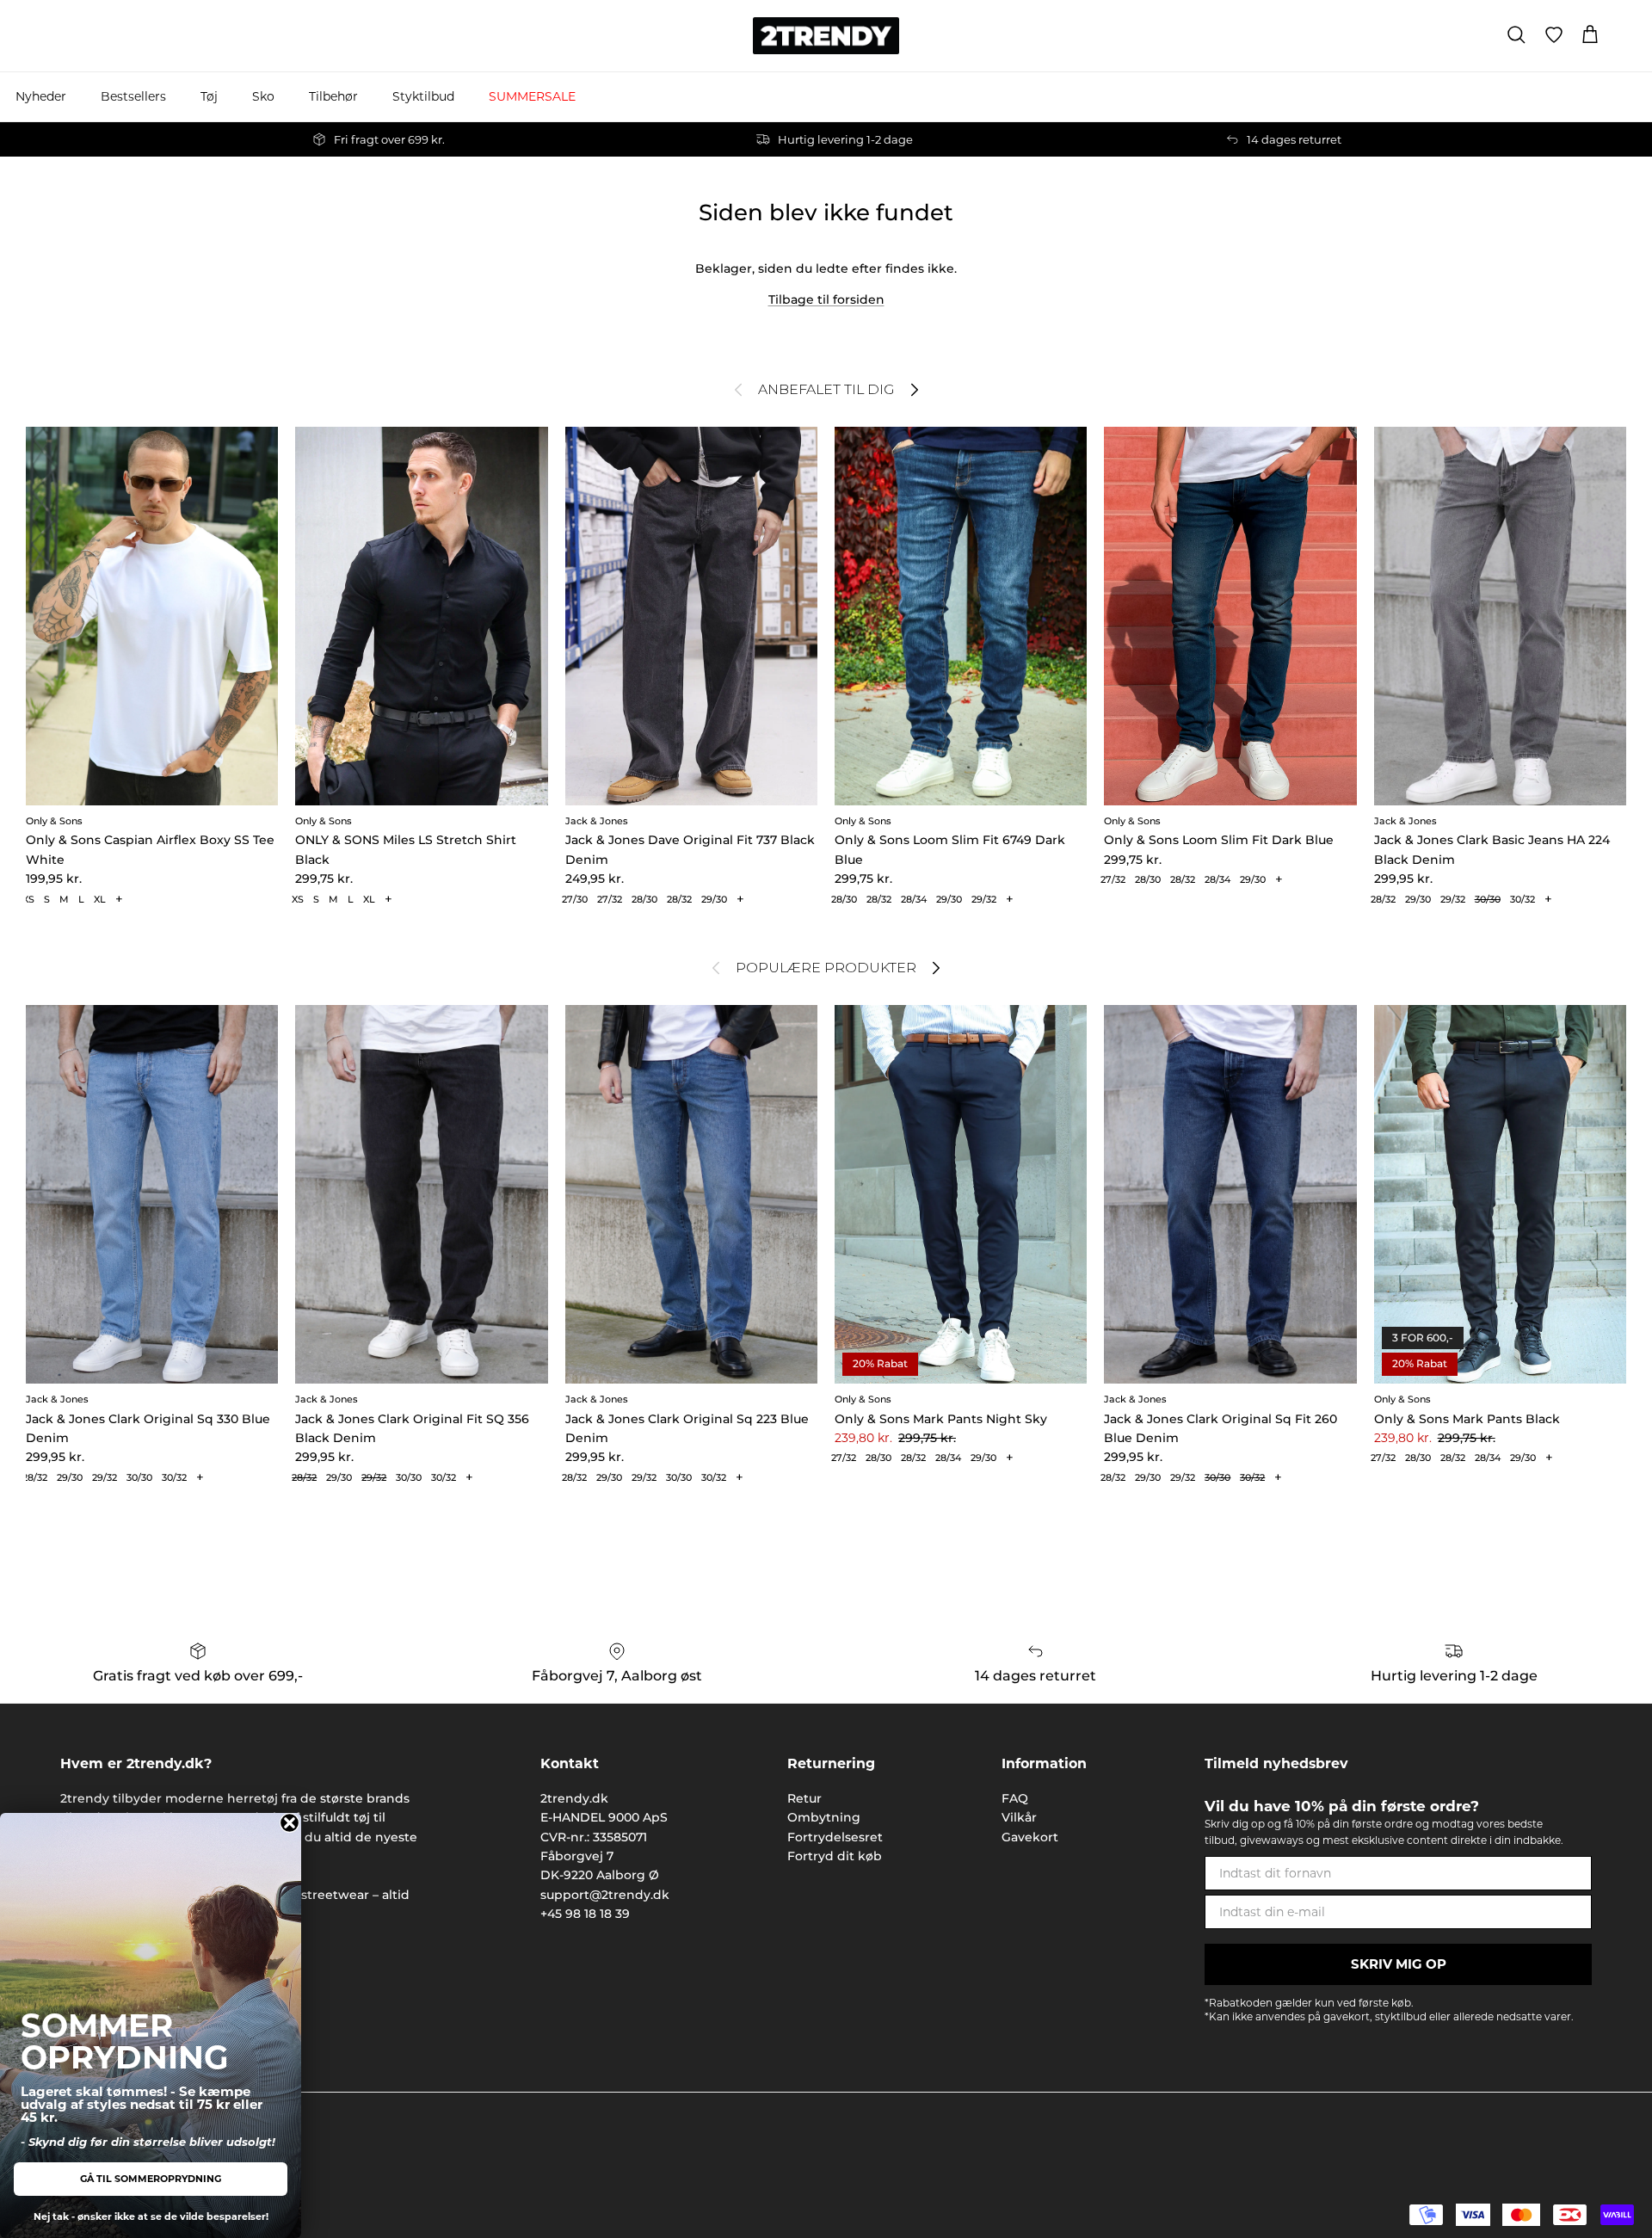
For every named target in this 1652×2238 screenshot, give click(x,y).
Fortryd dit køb (835, 1856)
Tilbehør (333, 96)
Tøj (209, 96)
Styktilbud (423, 96)
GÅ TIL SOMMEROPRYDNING (151, 2179)
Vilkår (1019, 1817)
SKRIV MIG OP (1399, 1964)
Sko (263, 96)
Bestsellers (133, 96)
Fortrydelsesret (835, 1837)
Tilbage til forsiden (826, 299)
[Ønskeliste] (1554, 35)
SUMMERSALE (532, 96)
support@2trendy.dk (605, 1895)
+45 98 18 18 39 (585, 1914)
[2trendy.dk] (826, 36)
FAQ (1015, 1798)
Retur (804, 1798)
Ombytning (824, 1817)
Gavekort (1030, 1837)
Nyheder (41, 96)
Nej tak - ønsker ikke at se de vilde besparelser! (151, 2216)
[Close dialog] (290, 1823)
